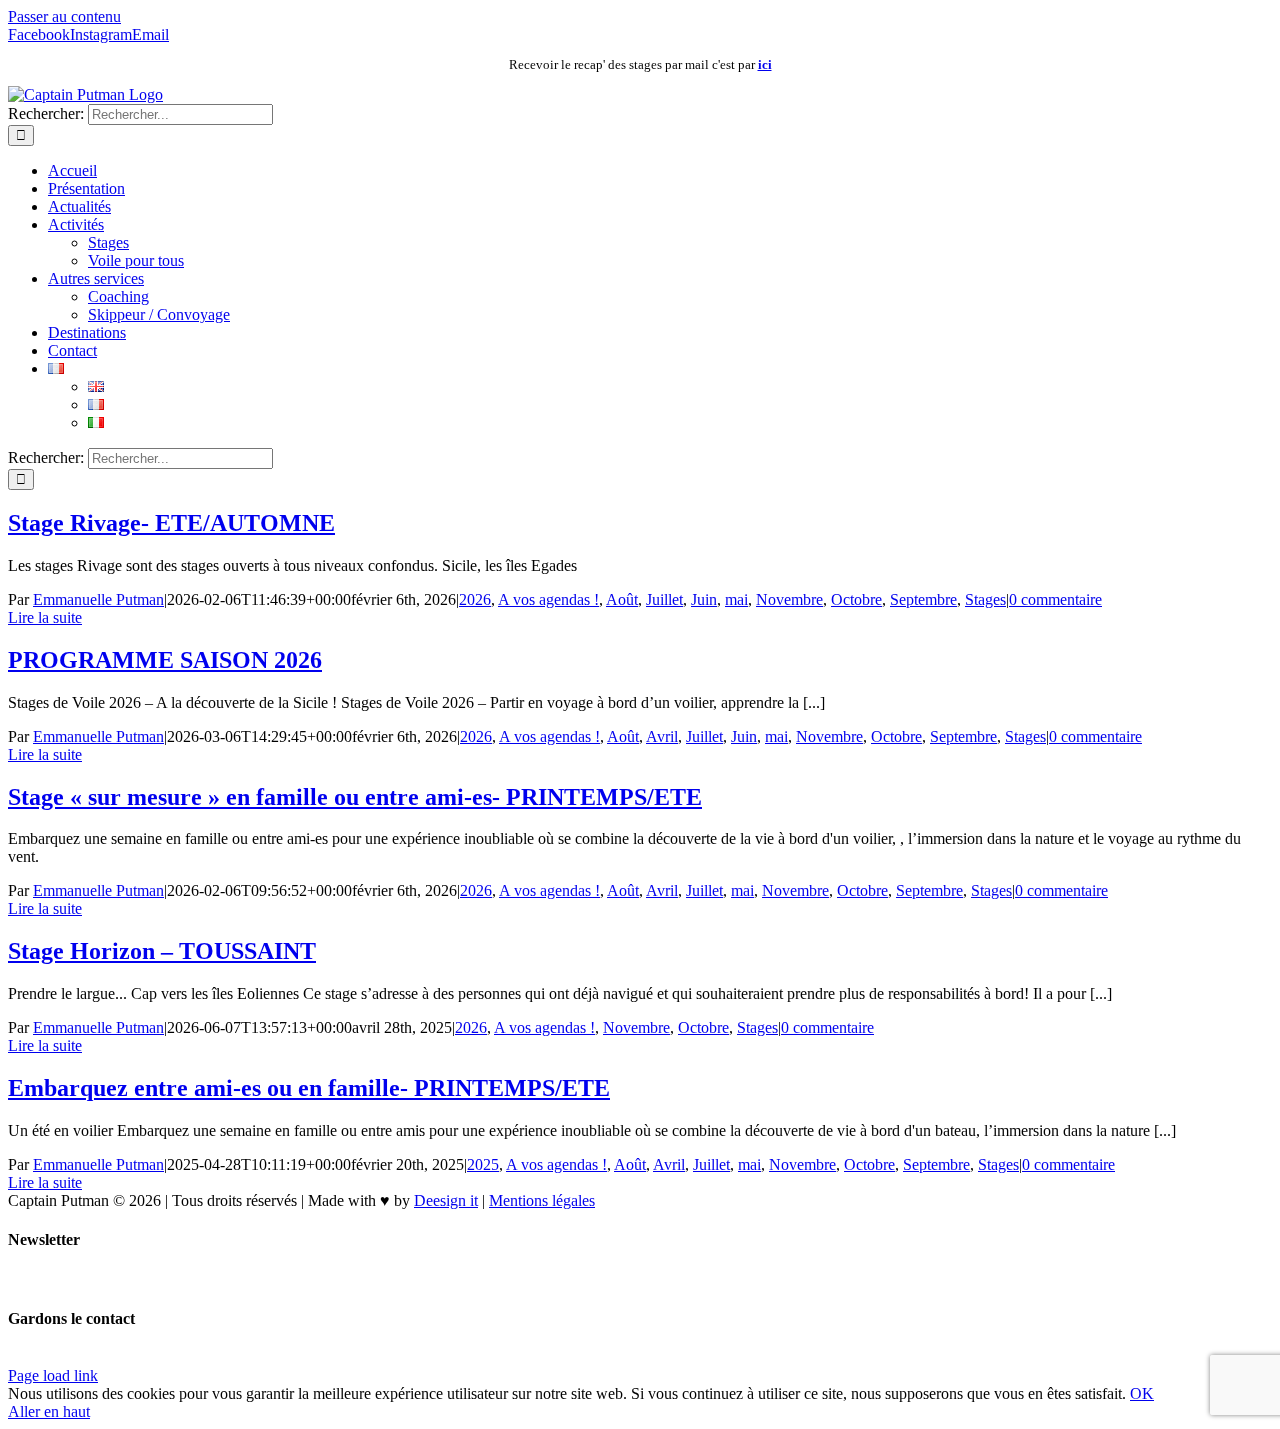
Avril (662, 736)
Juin (704, 599)
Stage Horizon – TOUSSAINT (162, 951)
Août (622, 599)
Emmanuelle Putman (98, 599)
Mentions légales (542, 1200)
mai (736, 599)
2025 (483, 1164)
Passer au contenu (64, 16)
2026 (475, 599)
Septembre (923, 599)
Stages (985, 599)
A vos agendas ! (548, 599)
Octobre (856, 599)
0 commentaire (1055, 599)
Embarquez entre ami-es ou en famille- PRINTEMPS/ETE (309, 1088)
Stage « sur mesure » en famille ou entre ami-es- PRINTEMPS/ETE (355, 797)
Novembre (789, 599)
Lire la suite (45, 617)
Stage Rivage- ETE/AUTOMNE (171, 523)
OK (1142, 1393)
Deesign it (446, 1200)
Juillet (664, 599)
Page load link (53, 1375)
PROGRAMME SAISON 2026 (165, 660)
